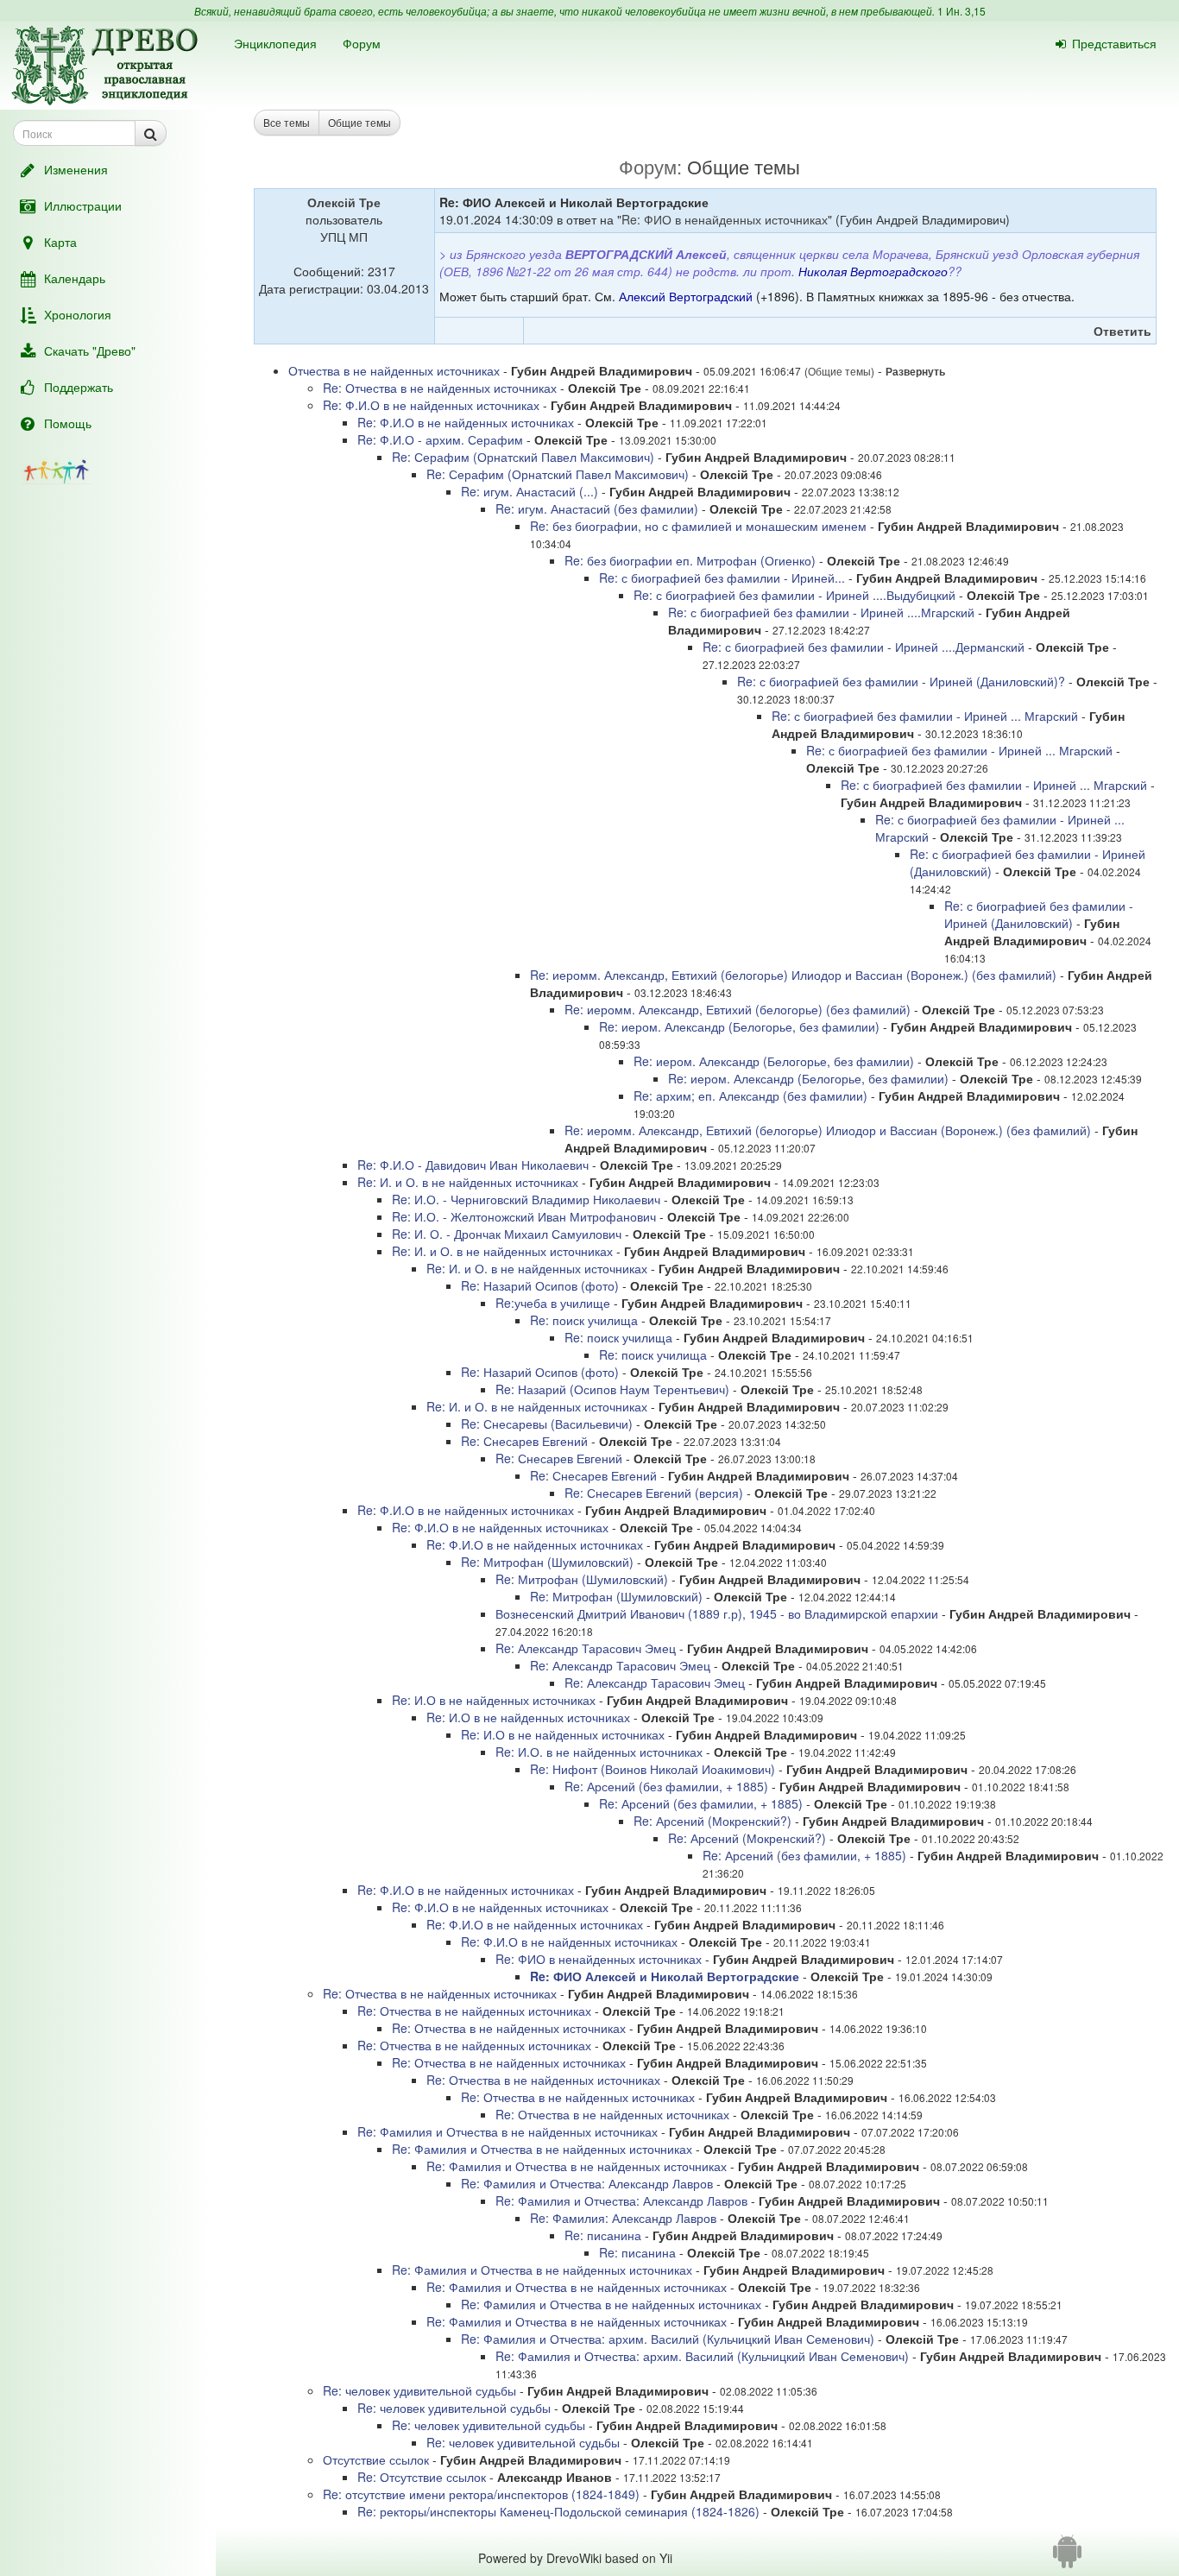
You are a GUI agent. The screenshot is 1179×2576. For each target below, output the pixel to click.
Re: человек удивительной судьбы (419, 2390)
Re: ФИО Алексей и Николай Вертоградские (665, 1976)
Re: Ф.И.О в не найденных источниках (431, 405)
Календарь (75, 278)
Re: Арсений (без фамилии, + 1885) (666, 1786)
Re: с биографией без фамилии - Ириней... (724, 578)
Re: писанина (603, 2235)
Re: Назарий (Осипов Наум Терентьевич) (612, 1389)
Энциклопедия (275, 43)
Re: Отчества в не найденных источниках (440, 388)
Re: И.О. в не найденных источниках (599, 1752)
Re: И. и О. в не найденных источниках (468, 1182)
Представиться (1114, 43)
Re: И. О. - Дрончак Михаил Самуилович (507, 1234)
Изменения (76, 169)
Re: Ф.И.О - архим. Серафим (440, 439)
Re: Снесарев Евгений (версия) (654, 1493)
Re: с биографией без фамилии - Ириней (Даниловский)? (901, 681)
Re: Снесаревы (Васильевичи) (547, 1424)
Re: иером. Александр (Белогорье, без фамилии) (739, 1026)
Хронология (78, 314)
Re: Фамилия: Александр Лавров (623, 2218)
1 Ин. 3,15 (961, 11)
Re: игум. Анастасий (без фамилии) (597, 508)
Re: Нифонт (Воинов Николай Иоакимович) (653, 1769)
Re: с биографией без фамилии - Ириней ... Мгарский (925, 716)
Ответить (1122, 331)
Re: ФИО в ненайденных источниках (725, 219)
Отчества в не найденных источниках (394, 370)
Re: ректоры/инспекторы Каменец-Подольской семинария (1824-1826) (558, 2511)
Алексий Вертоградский (686, 296)
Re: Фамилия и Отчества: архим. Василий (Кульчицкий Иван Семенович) (668, 2339)
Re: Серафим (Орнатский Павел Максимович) (523, 457)
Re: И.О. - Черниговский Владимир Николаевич (526, 1199)
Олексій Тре (344, 202)
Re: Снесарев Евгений (524, 1441)
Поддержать (79, 387)
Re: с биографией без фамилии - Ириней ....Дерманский (864, 647)
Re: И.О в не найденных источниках (494, 1700)
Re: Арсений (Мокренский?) (712, 1821)
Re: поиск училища (584, 1320)
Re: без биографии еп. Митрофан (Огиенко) (690, 560)
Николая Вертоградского (873, 271)
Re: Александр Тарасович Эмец (586, 1648)
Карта (60, 242)
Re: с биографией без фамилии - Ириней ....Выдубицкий (794, 595)
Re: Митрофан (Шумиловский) (547, 1562)
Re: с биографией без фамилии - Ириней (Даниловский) (1039, 914)
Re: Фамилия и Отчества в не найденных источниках (508, 2131)
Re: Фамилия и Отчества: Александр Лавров (587, 2183)
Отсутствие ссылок (376, 2459)
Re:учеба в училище (553, 1303)
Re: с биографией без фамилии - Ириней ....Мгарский (821, 612)
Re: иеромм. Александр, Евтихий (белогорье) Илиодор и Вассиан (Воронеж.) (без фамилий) (793, 975)
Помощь (68, 423)
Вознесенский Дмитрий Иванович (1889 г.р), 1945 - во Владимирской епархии (717, 1613)
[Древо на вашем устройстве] (1067, 2558)
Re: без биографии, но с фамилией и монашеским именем (698, 526)
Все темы (287, 122)
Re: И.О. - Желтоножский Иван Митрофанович (524, 1216)
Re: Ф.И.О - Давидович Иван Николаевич (473, 1165)
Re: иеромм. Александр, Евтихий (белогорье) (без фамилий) (738, 1009)
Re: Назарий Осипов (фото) (540, 1285)
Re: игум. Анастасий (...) (530, 491)
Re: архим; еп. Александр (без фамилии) (750, 1095)
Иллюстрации (83, 205)
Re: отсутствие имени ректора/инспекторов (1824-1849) (483, 2494)
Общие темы (359, 122)
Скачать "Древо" (90, 350)
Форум (362, 43)
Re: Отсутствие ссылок (422, 2477)
